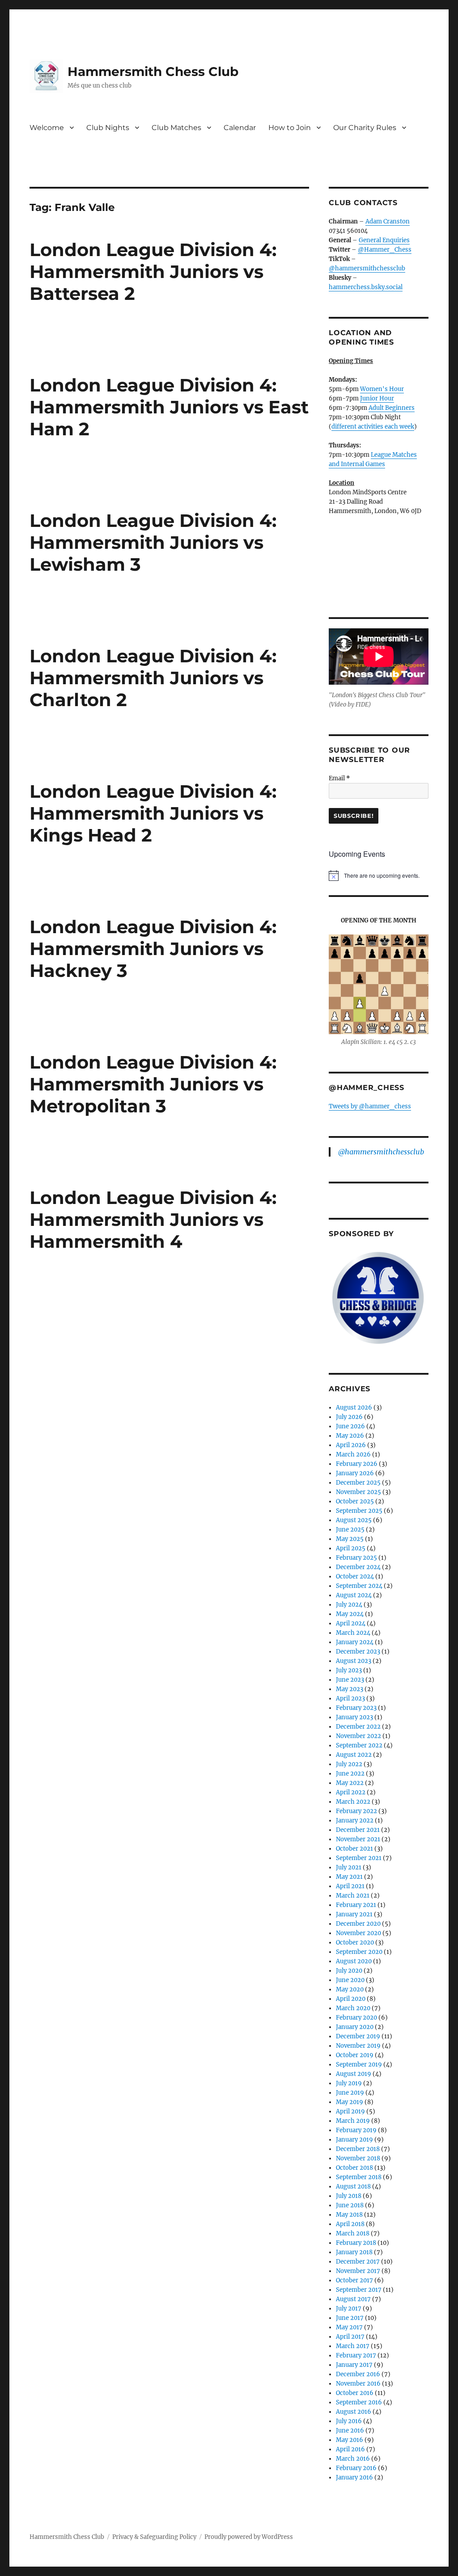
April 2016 (350, 2449)
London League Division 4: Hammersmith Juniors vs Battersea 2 (153, 271)
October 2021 (354, 1849)
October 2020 (355, 1943)
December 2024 (358, 1567)
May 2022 (350, 1783)
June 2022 (350, 1774)
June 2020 (350, 1980)
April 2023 (350, 1698)
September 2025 (359, 1511)
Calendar (240, 128)
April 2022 (351, 1792)
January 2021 (354, 1914)
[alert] (379, 876)
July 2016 (349, 2421)
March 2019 (353, 2121)
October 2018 (354, 2168)
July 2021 (349, 1867)
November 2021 (358, 1839)
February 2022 (356, 1811)
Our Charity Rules (365, 128)
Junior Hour (377, 398)
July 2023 (349, 1670)
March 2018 (353, 2233)
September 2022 (359, 1745)
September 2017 (359, 2290)
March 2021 (353, 1896)
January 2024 (355, 1642)
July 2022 (349, 1764)
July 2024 (349, 1605)
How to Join (290, 128)
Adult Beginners (392, 408)
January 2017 (354, 2365)
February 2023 (356, 1708)
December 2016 (358, 2374)
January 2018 (354, 2252)
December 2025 (358, 1483)
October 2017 (354, 2280)
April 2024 (351, 1623)
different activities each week (373, 427)
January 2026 (355, 1473)
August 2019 (354, 2074)
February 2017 (356, 2355)
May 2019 (350, 2102)
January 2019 (354, 2140)
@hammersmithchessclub (367, 268)
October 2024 (355, 1576)
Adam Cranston (388, 221)
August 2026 (354, 1408)
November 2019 (358, 2046)
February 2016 (356, 2468)
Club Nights (108, 128)
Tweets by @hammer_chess (370, 1106)
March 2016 (353, 2459)
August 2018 (353, 2187)
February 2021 (356, 1905)
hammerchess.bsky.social (366, 287)
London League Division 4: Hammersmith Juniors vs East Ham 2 (169, 407)
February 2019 (356, 2130)
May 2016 (350, 2440)
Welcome (47, 128)
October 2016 (355, 2393)
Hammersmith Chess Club (153, 72)
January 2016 (354, 2477)
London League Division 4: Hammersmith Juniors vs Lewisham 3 (153, 542)
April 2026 (351, 1445)
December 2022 (358, 1727)
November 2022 (358, 1736)
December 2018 (358, 2149)
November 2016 (358, 2384)
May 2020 (350, 1989)
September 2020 (359, 1952)
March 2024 (353, 1633)
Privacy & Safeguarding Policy (154, 2537)
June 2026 (350, 1426)
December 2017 (358, 2262)
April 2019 (350, 2111)
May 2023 (350, 1689)
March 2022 (353, 1802)
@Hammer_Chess (385, 250)
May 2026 (350, 1436)
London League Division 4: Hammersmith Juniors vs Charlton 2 (153, 678)
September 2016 (359, 2402)
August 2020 (354, 1961)
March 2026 (353, 1454)
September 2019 (359, 2065)
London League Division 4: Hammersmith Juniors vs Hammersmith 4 (153, 1219)
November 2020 (358, 1933)
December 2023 (358, 1652)
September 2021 (359, 1858)
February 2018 (356, 2243)
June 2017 (350, 2318)
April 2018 (350, 2224)
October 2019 (355, 2055)
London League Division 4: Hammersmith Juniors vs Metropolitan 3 (153, 1084)
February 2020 (356, 2018)
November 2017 (358, 2271)
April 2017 (350, 2337)
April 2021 (350, 1886)
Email (339, 778)
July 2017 (349, 2309)
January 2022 (355, 1820)
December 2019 (358, 2036)
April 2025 (351, 1548)
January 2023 (354, 1717)
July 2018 (349, 2196)
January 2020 (355, 2027)
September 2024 (359, 1586)
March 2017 (353, 2346)
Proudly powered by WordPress (249, 2537)
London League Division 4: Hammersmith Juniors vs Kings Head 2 (153, 813)
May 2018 (349, 2215)
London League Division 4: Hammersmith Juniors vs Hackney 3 (153, 949)
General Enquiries (384, 240)
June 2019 (350, 2093)
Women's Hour (382, 389)
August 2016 (354, 2412)
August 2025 (354, 1520)
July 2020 (349, 1971)
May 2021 (349, 1877)
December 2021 (358, 1830)
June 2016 (350, 2431)
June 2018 (350, 2205)
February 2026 (357, 1464)
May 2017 (349, 2327)
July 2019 (349, 2083)
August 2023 (354, 1661)
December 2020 (358, 1924)
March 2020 (353, 2008)
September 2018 (359, 2177)
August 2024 (354, 1595)
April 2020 (351, 1999)
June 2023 (350, 1680)
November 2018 (358, 2158)
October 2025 (355, 1501)
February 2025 (356, 1558)
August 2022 (354, 1755)
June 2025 (350, 1530)
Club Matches (176, 128)
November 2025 (358, 1492)
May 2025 (350, 1539)
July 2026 (349, 1417)
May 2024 (350, 1614)
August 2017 (353, 2299)
